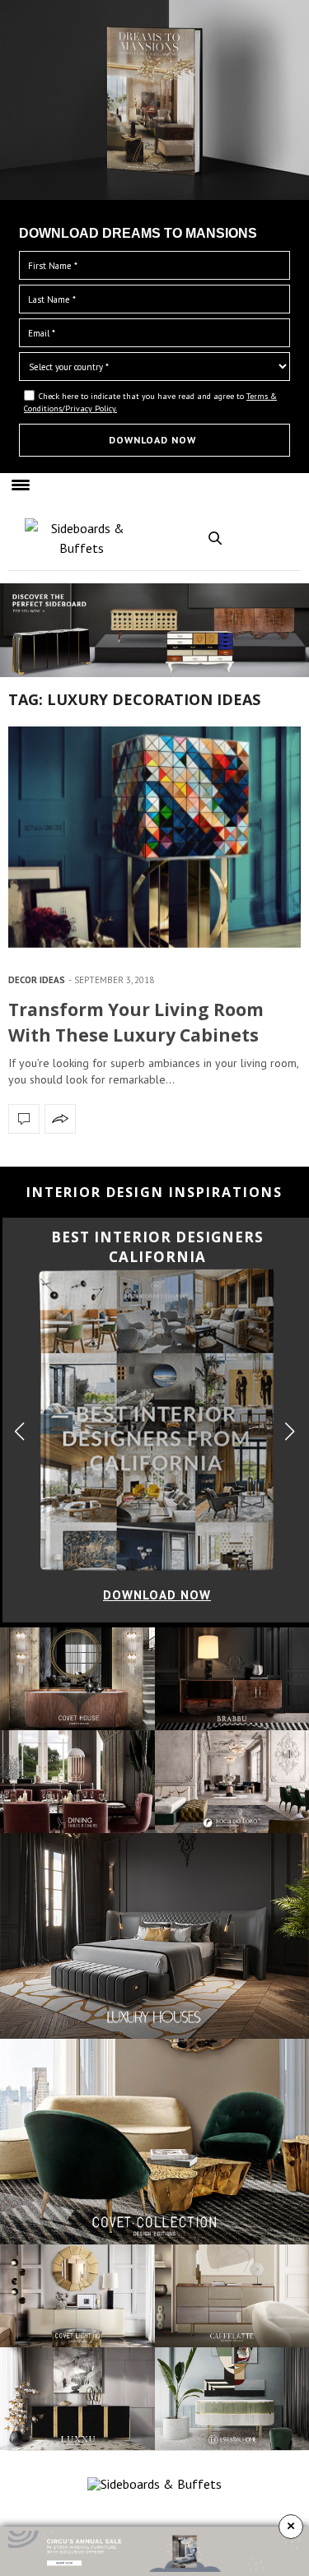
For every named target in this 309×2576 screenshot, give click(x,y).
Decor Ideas (37, 980)
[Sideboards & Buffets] (82, 538)
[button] (290, 1431)
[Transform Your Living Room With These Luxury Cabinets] (154, 837)
